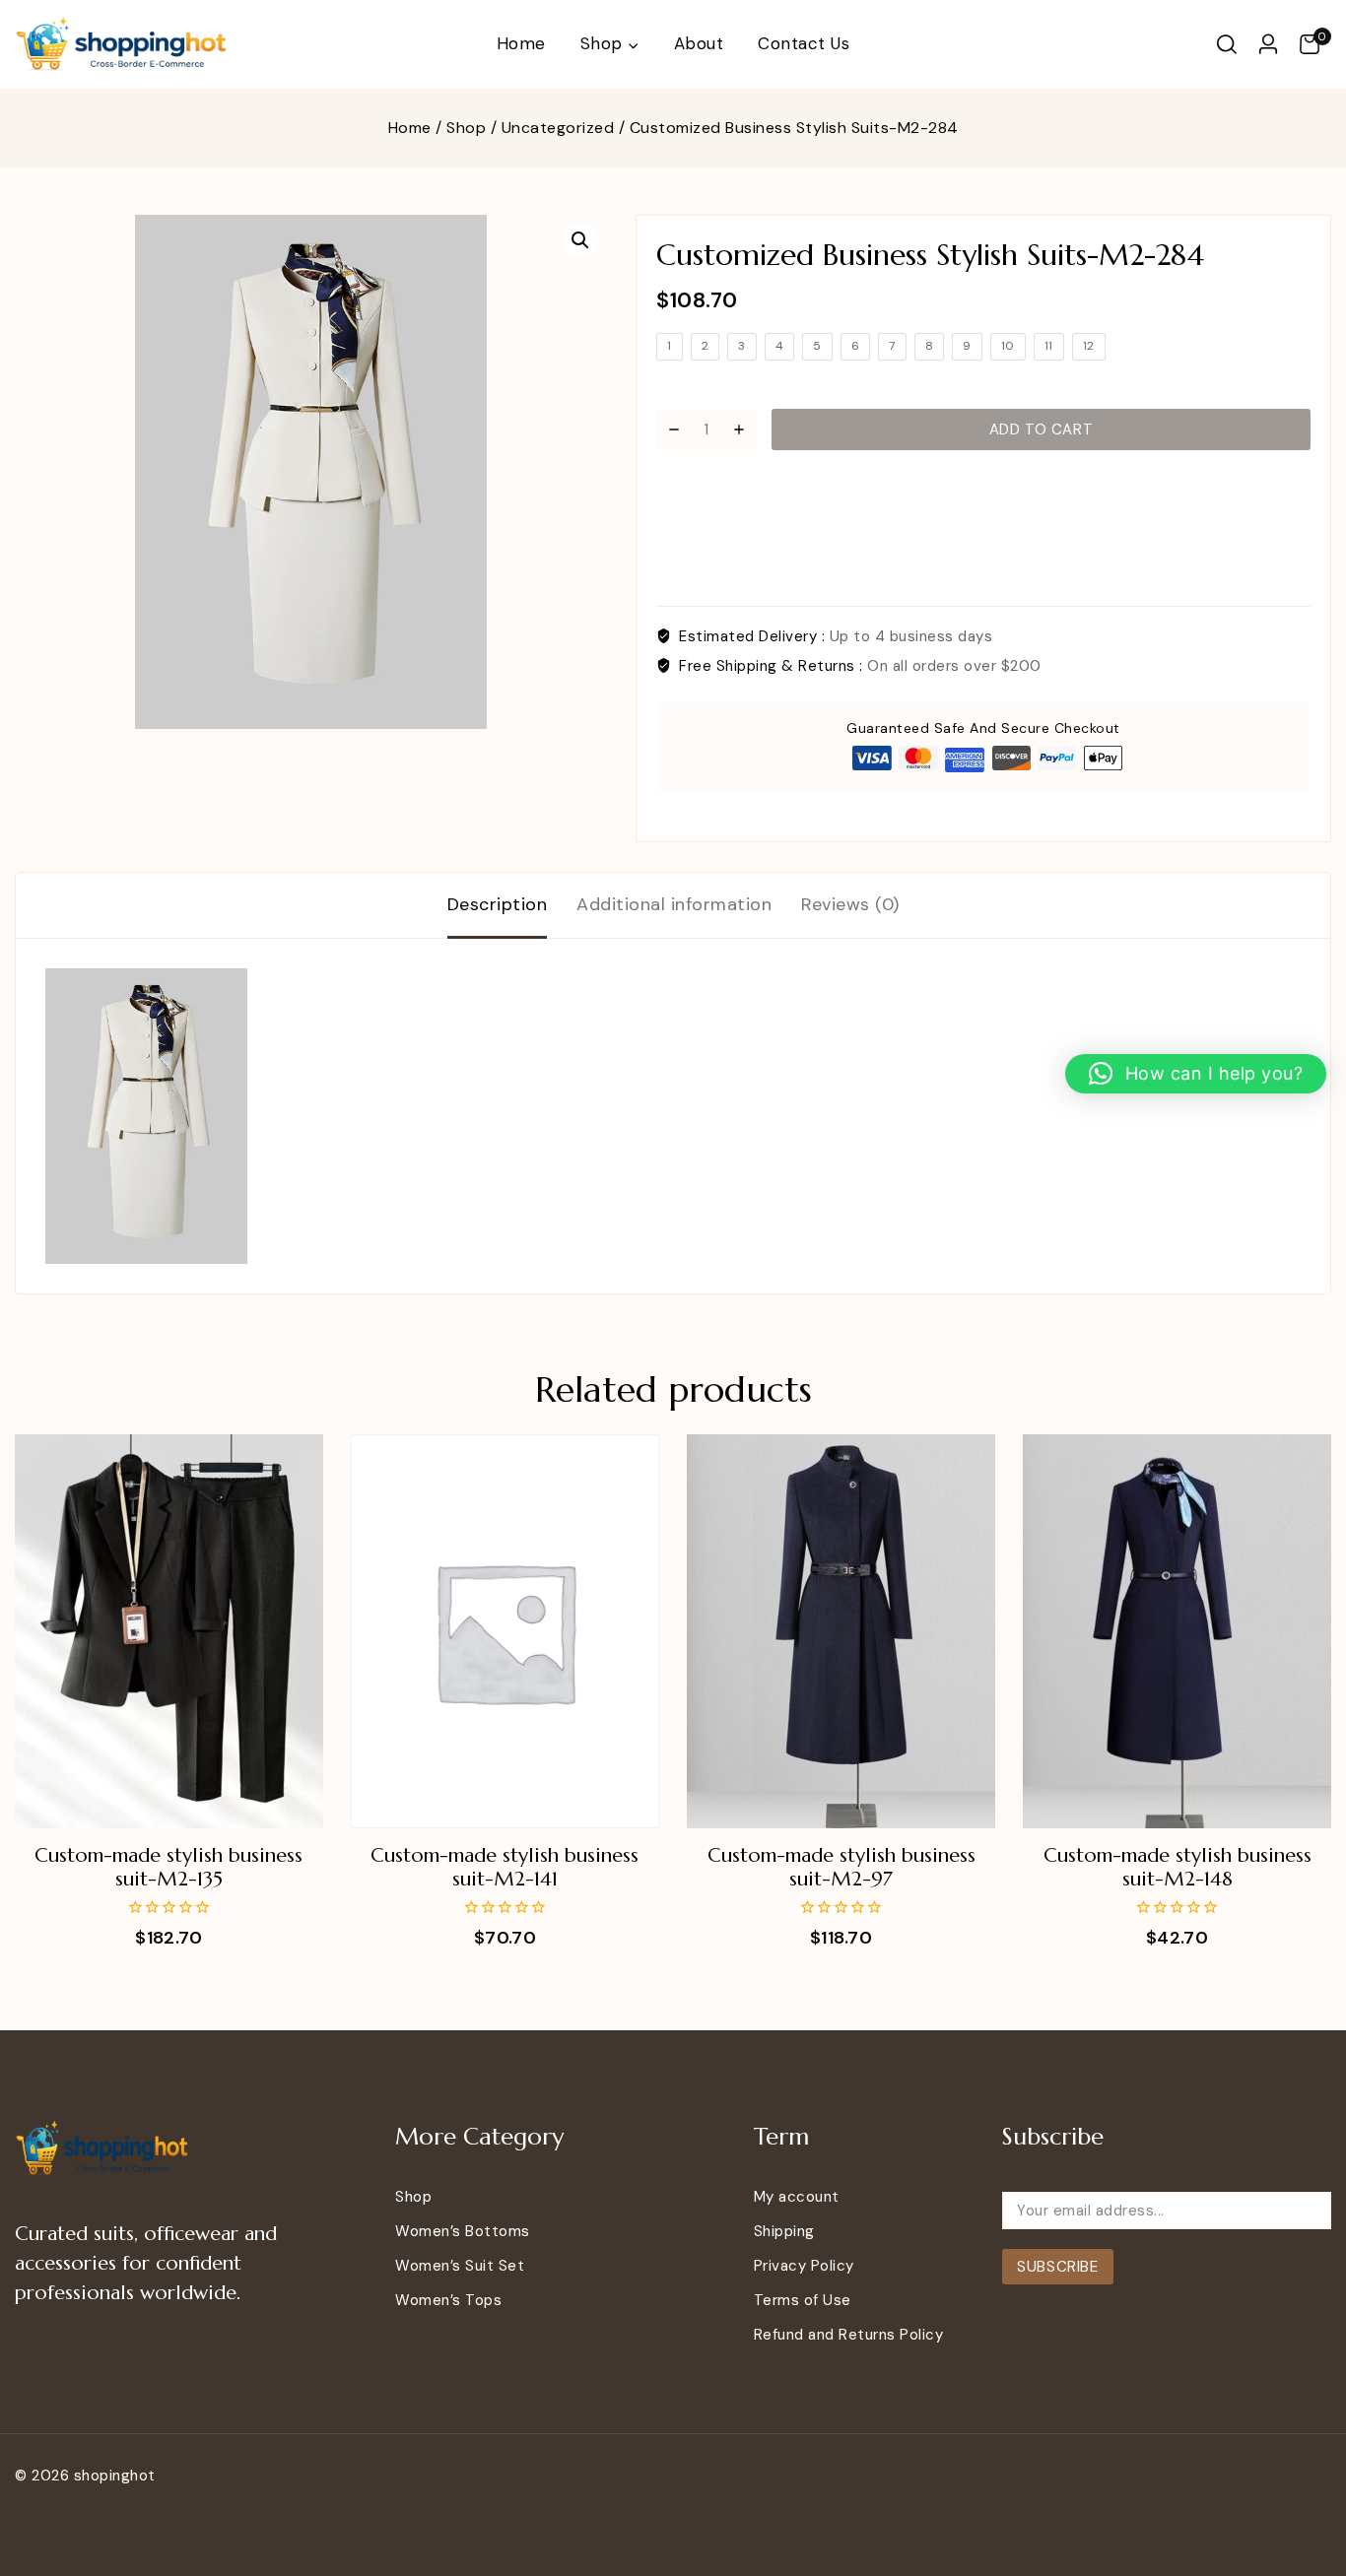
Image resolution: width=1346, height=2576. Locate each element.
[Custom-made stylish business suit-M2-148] (1177, 1631)
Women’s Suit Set (460, 2266)
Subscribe (1057, 2267)
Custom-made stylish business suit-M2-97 (841, 1867)
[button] (580, 240)
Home (521, 43)
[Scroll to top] (1300, 2471)
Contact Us (804, 43)
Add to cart (1042, 429)
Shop (413, 2197)
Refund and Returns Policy (849, 2335)
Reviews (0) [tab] (850, 904)
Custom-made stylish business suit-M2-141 (505, 1867)
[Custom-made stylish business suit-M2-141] (505, 1631)
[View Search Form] (1227, 44)
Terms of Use (803, 2300)
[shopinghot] (123, 45)
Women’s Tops (448, 2300)
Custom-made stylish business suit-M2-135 (168, 1867)
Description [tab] (498, 904)
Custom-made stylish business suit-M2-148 (1178, 1867)
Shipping (784, 2231)
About (699, 43)
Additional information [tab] (674, 904)
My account (797, 2197)
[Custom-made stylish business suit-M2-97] (841, 1631)
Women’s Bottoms (463, 2231)
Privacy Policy (804, 2266)
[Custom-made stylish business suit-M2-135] (169, 1631)
